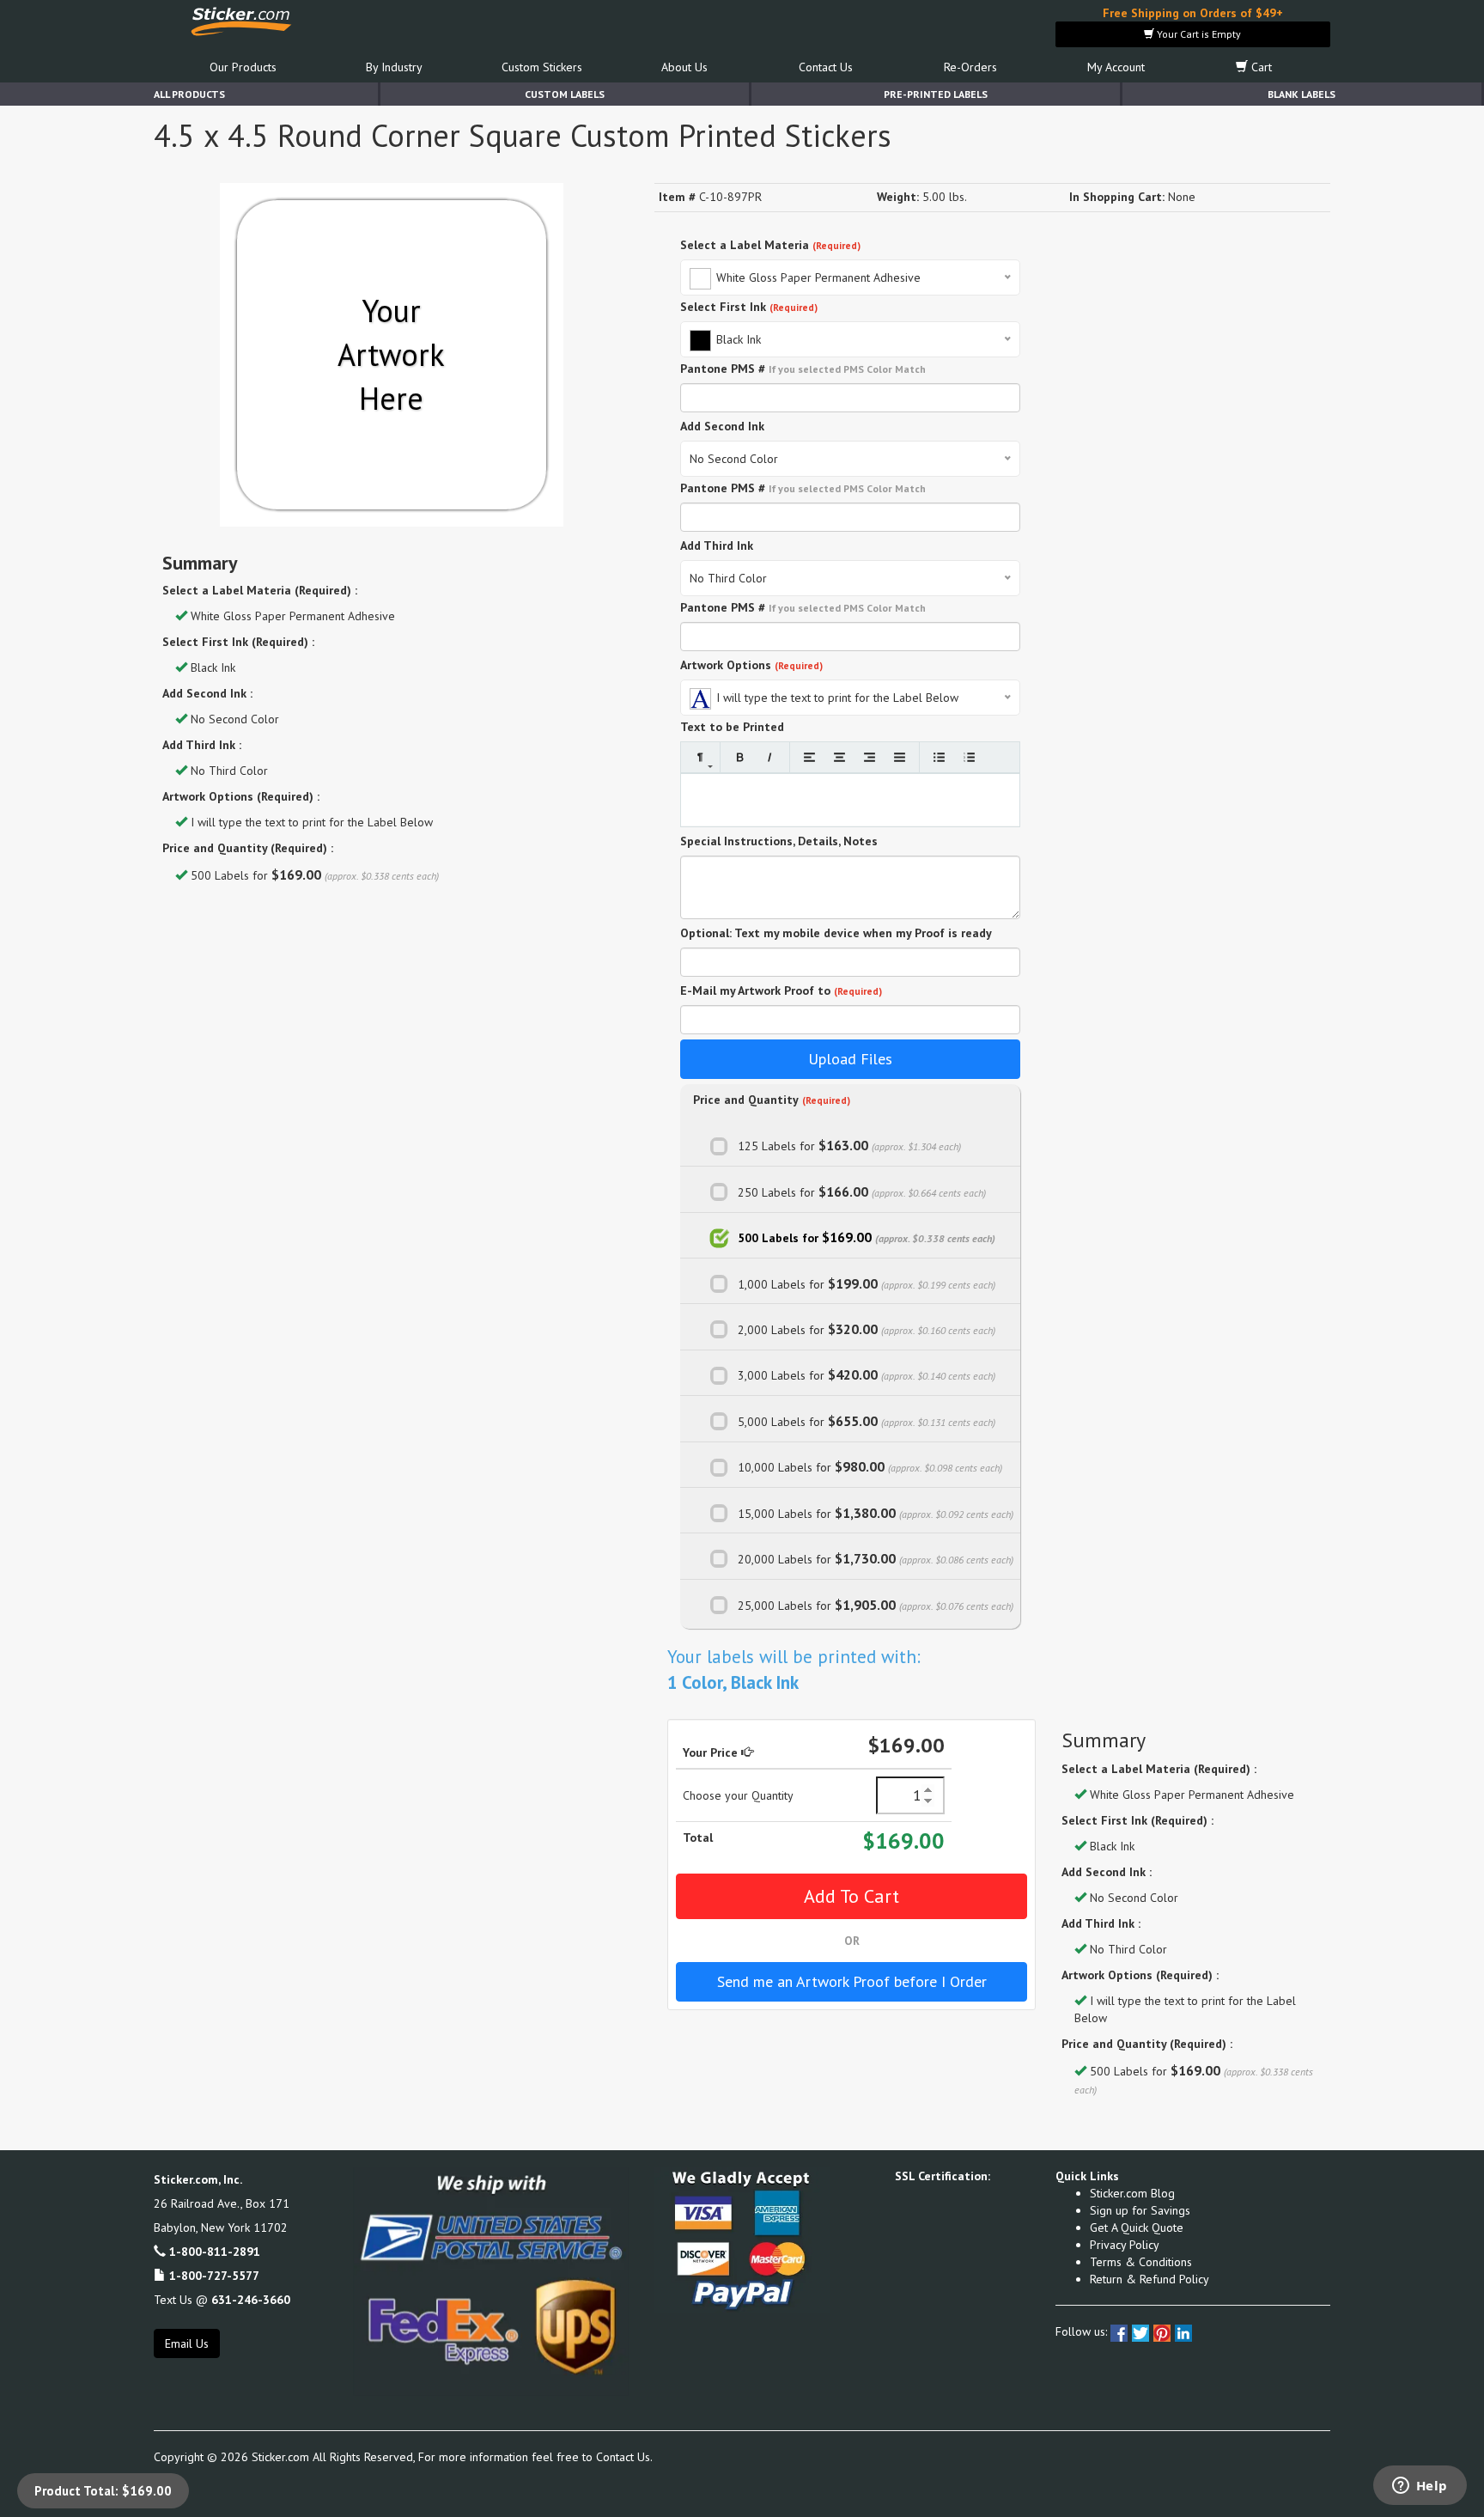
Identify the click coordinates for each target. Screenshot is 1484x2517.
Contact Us (826, 67)
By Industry (394, 67)
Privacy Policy (1125, 2245)
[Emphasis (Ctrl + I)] (770, 757)
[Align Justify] (900, 757)
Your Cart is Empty (1198, 34)
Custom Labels (565, 94)
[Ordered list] (969, 757)
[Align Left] (809, 757)
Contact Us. (624, 2457)
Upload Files (850, 1059)
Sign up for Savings (1140, 2210)
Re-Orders (970, 67)
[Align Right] (870, 757)
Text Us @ (222, 2300)
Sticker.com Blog (1132, 2193)
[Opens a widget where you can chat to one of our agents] (1420, 2487)
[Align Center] (839, 757)
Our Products (243, 67)
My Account (1116, 67)
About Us (684, 67)
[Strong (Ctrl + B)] (740, 757)
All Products (189, 94)
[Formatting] (700, 757)
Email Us (187, 2343)
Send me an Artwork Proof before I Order (852, 1981)
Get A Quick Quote (1137, 2228)
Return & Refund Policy (1149, 2279)
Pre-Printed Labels (936, 94)
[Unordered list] (939, 757)
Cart (1260, 67)
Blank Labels (1302, 94)
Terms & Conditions (1141, 2262)
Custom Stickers (542, 67)
